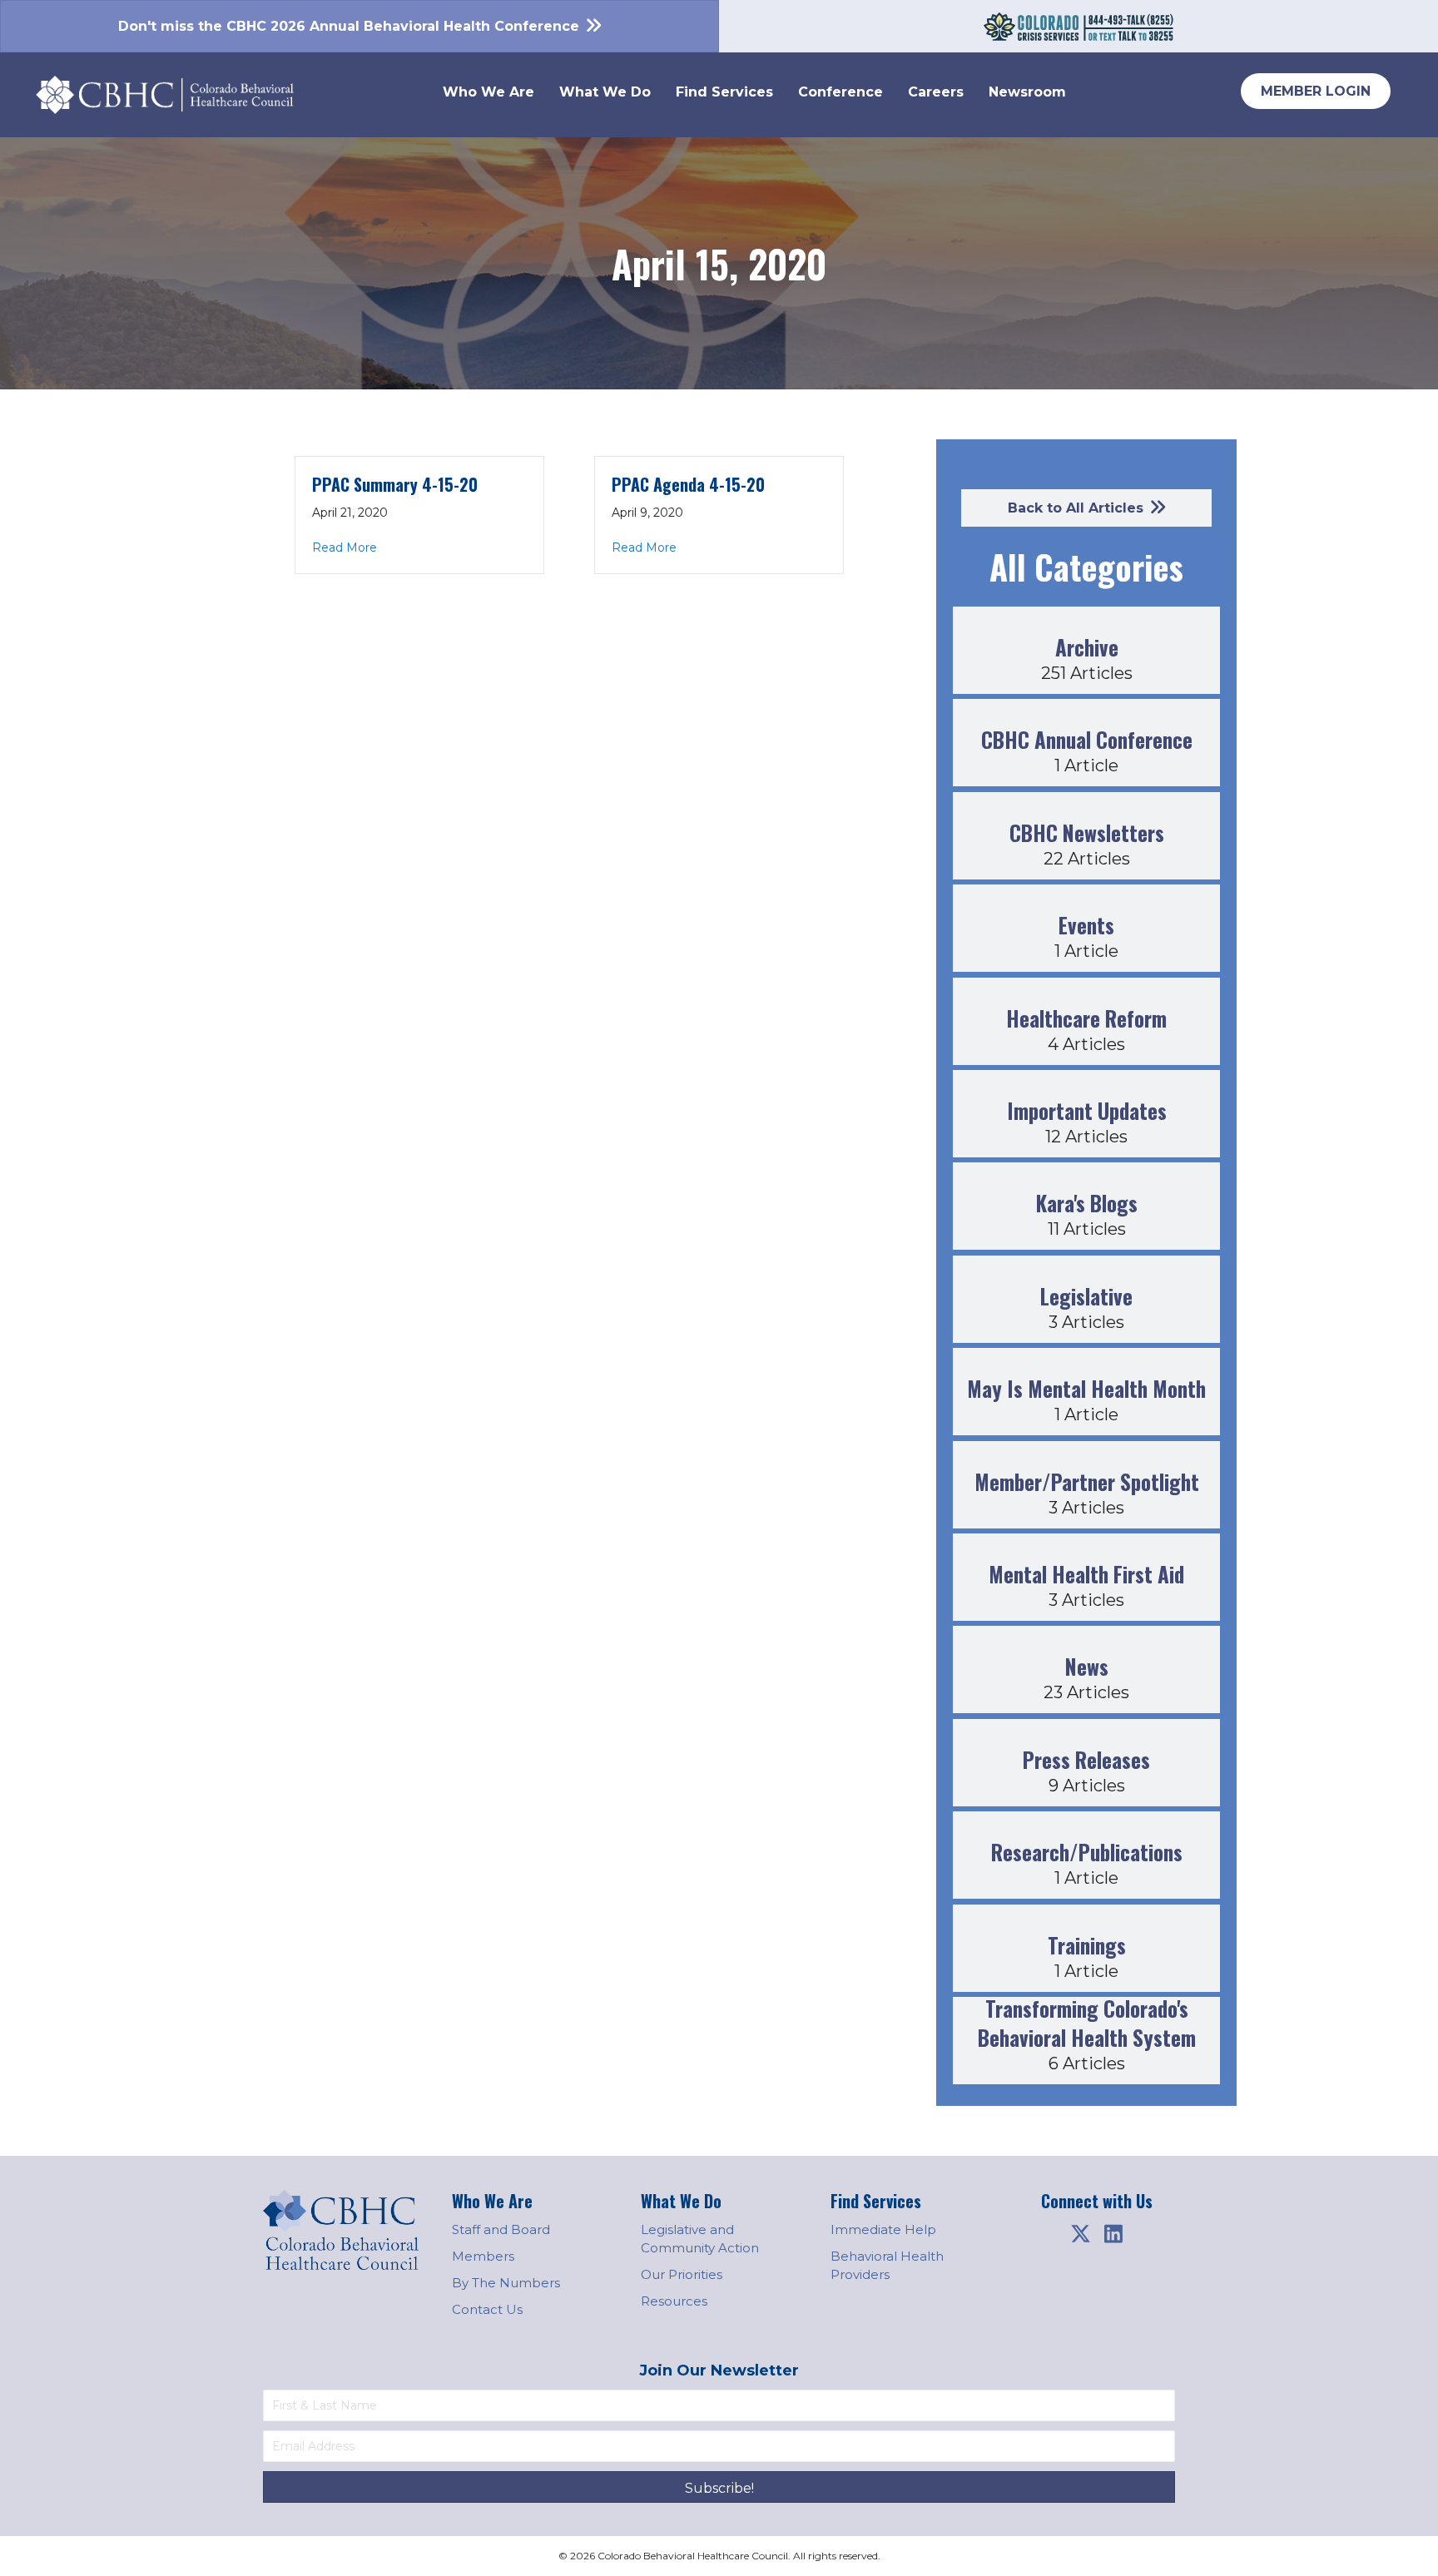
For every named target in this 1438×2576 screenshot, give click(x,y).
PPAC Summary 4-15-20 (395, 484)
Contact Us (487, 2309)
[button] (1080, 2233)
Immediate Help (883, 2229)
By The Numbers (506, 2283)
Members (483, 2256)
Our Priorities (682, 2274)
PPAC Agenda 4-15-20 (688, 484)
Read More (345, 547)
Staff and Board (501, 2229)
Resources (674, 2301)
